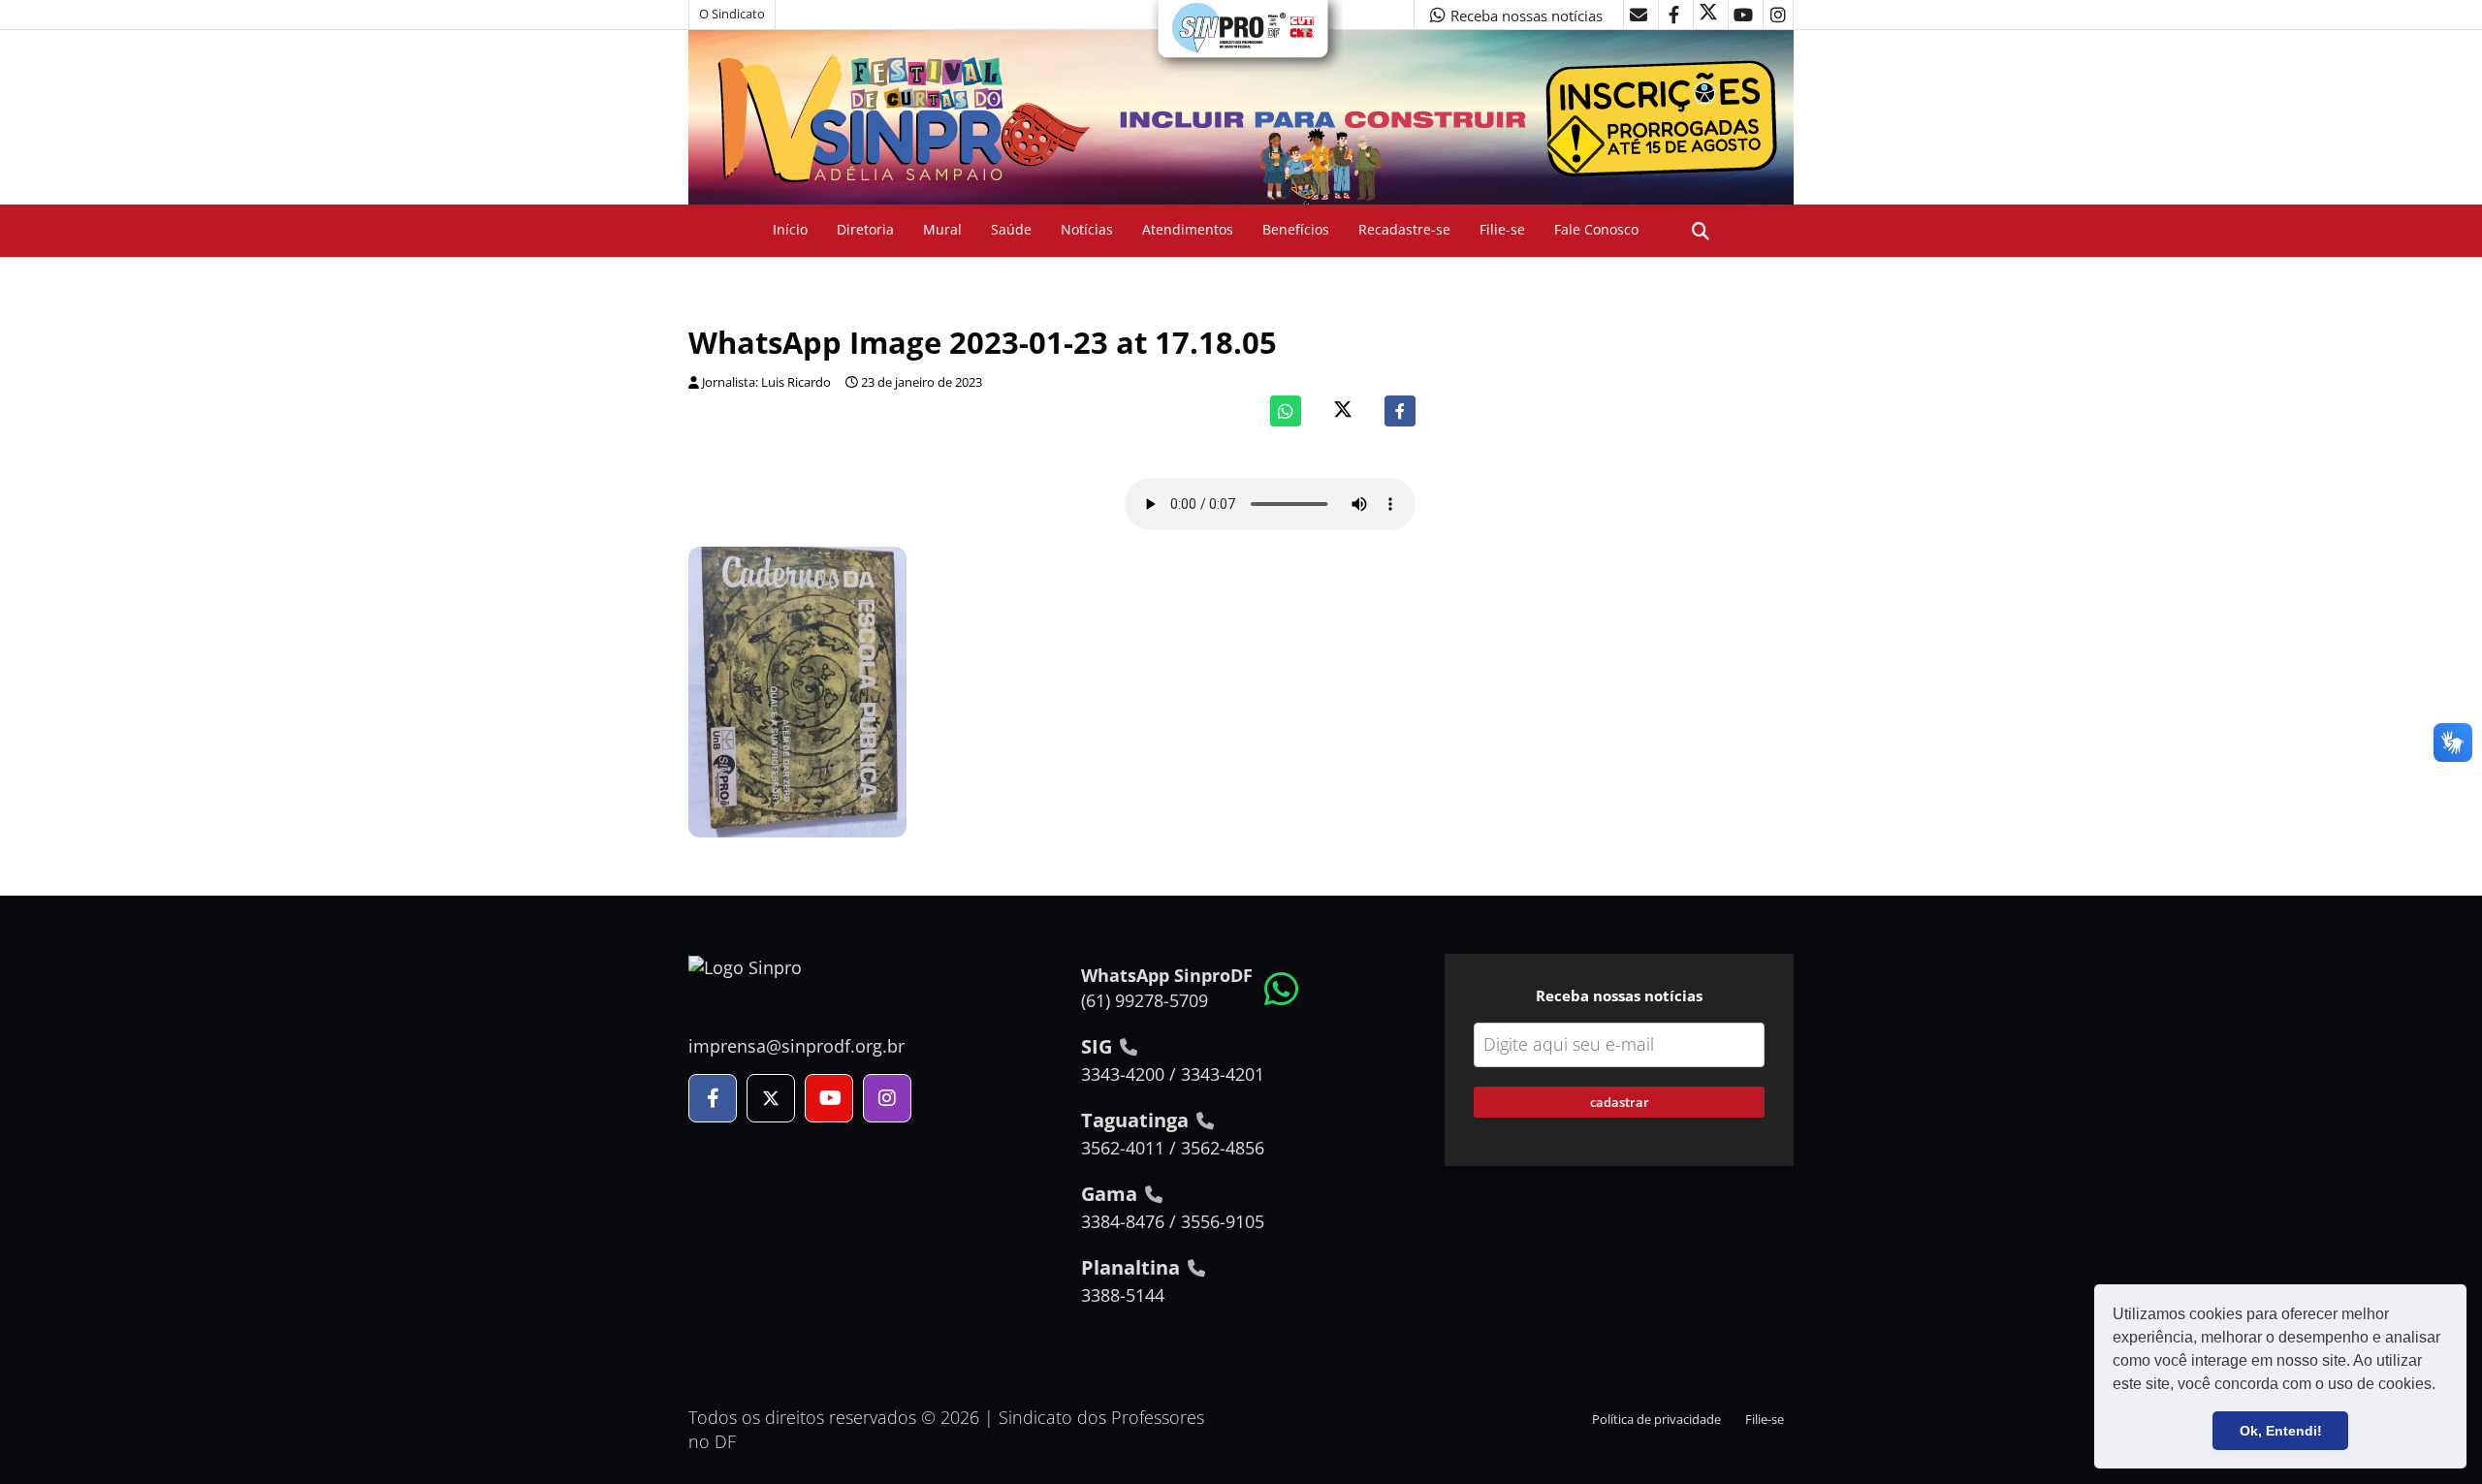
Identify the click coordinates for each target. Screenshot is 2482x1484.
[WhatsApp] (1286, 411)
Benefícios (1296, 229)
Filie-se (1502, 229)
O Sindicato (732, 14)
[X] (1708, 15)
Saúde (1011, 229)
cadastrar (1620, 1102)
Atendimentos (1188, 229)
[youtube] (1743, 15)
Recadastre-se (1404, 229)
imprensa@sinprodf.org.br (796, 1046)
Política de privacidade (1656, 1420)
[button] (2442, 1386)
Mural (942, 229)
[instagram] (1778, 15)
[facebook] (1673, 15)
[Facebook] (1400, 411)
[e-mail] (1639, 15)
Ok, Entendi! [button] (2281, 1431)
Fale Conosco (1596, 229)
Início (790, 229)
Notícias (1087, 229)
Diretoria (865, 229)
